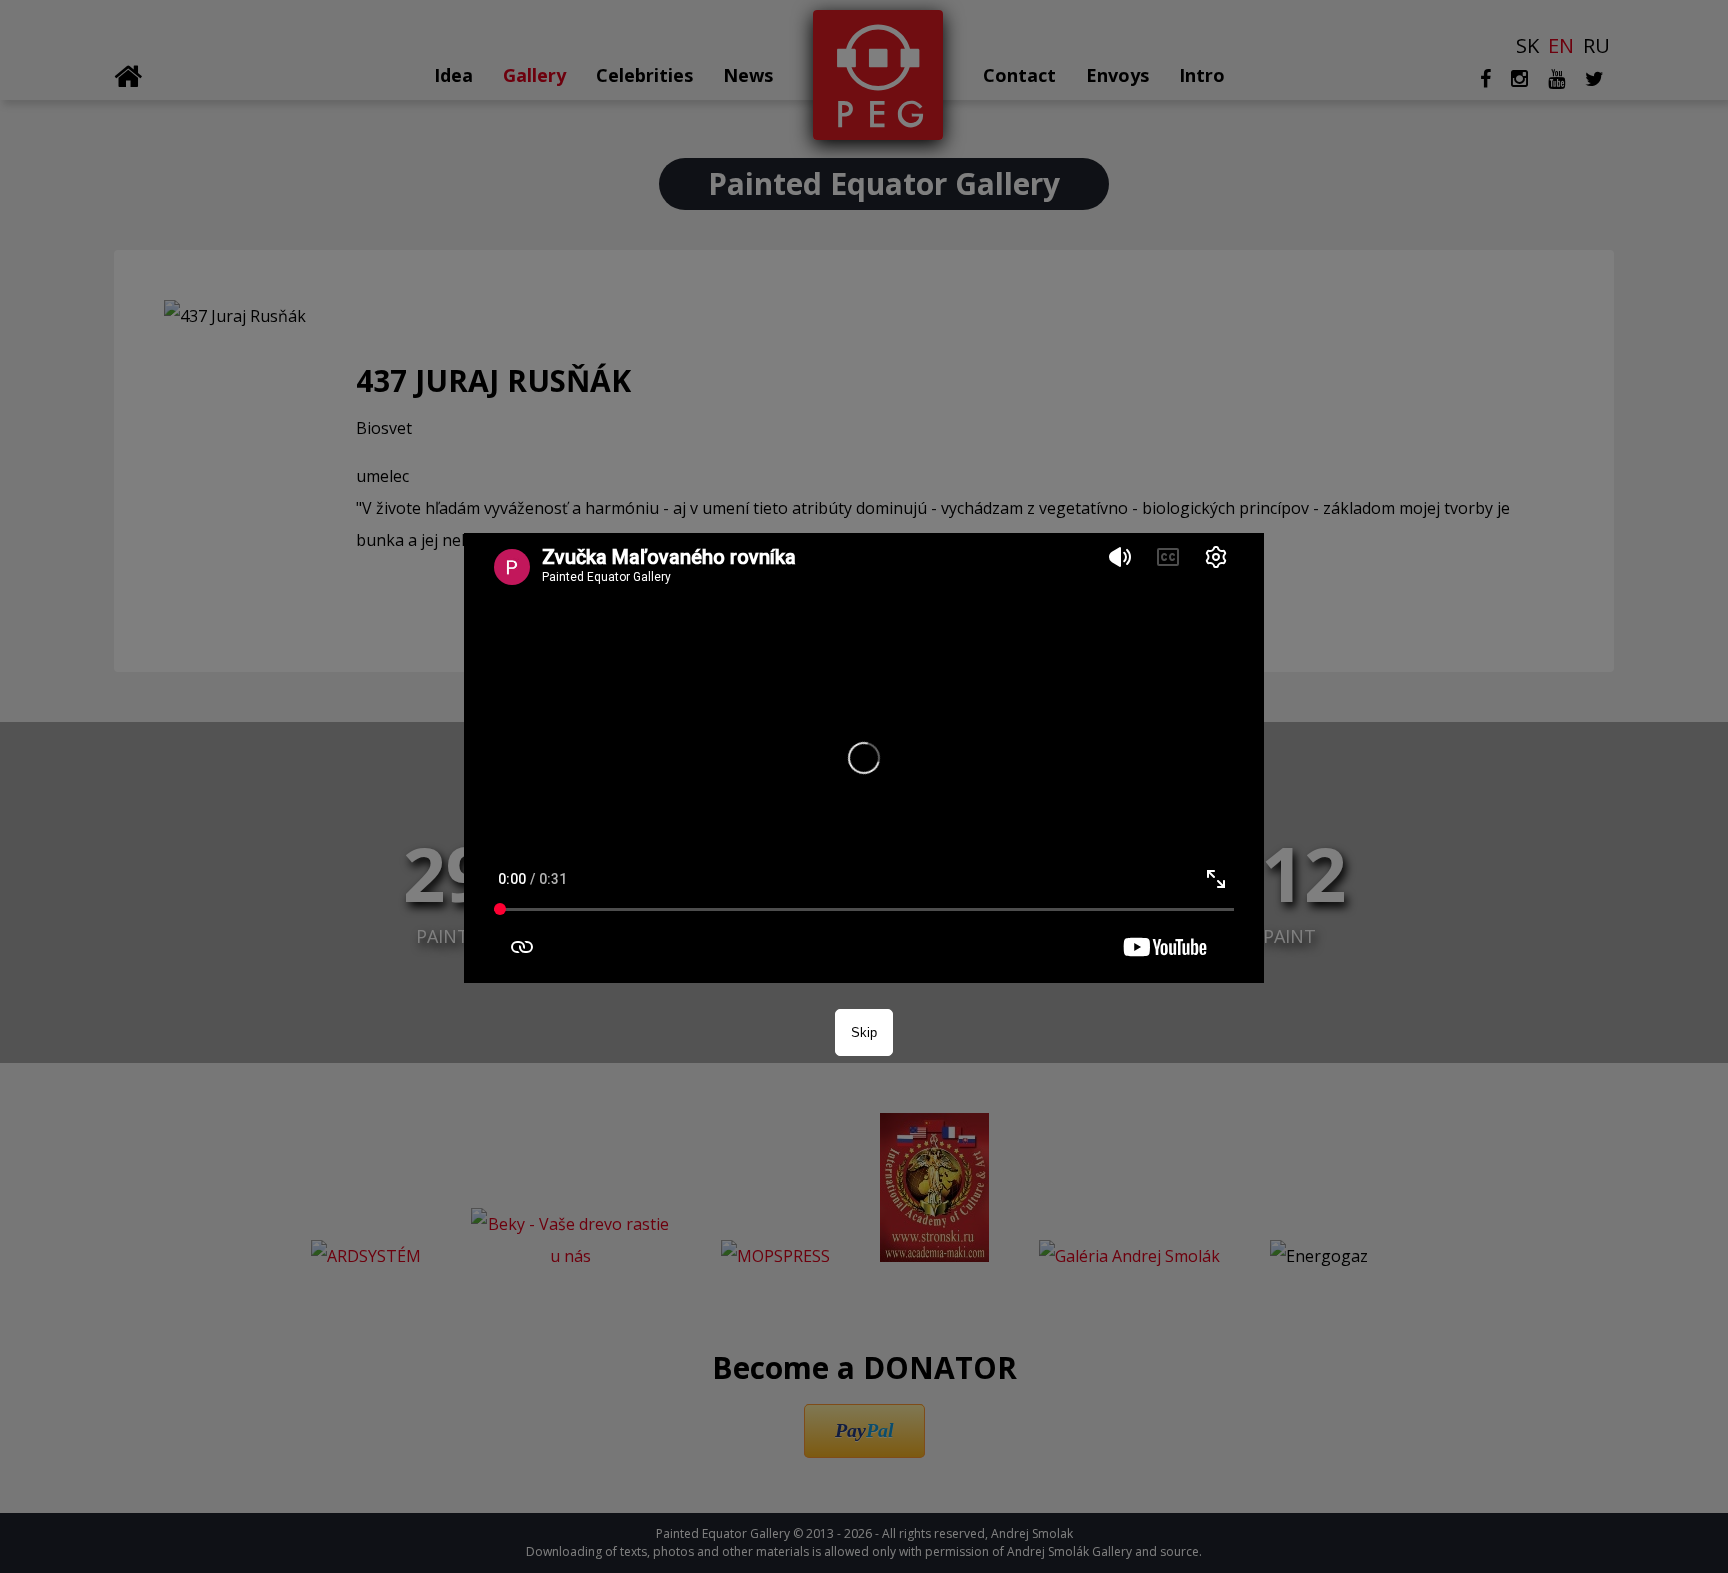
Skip (864, 1032)
